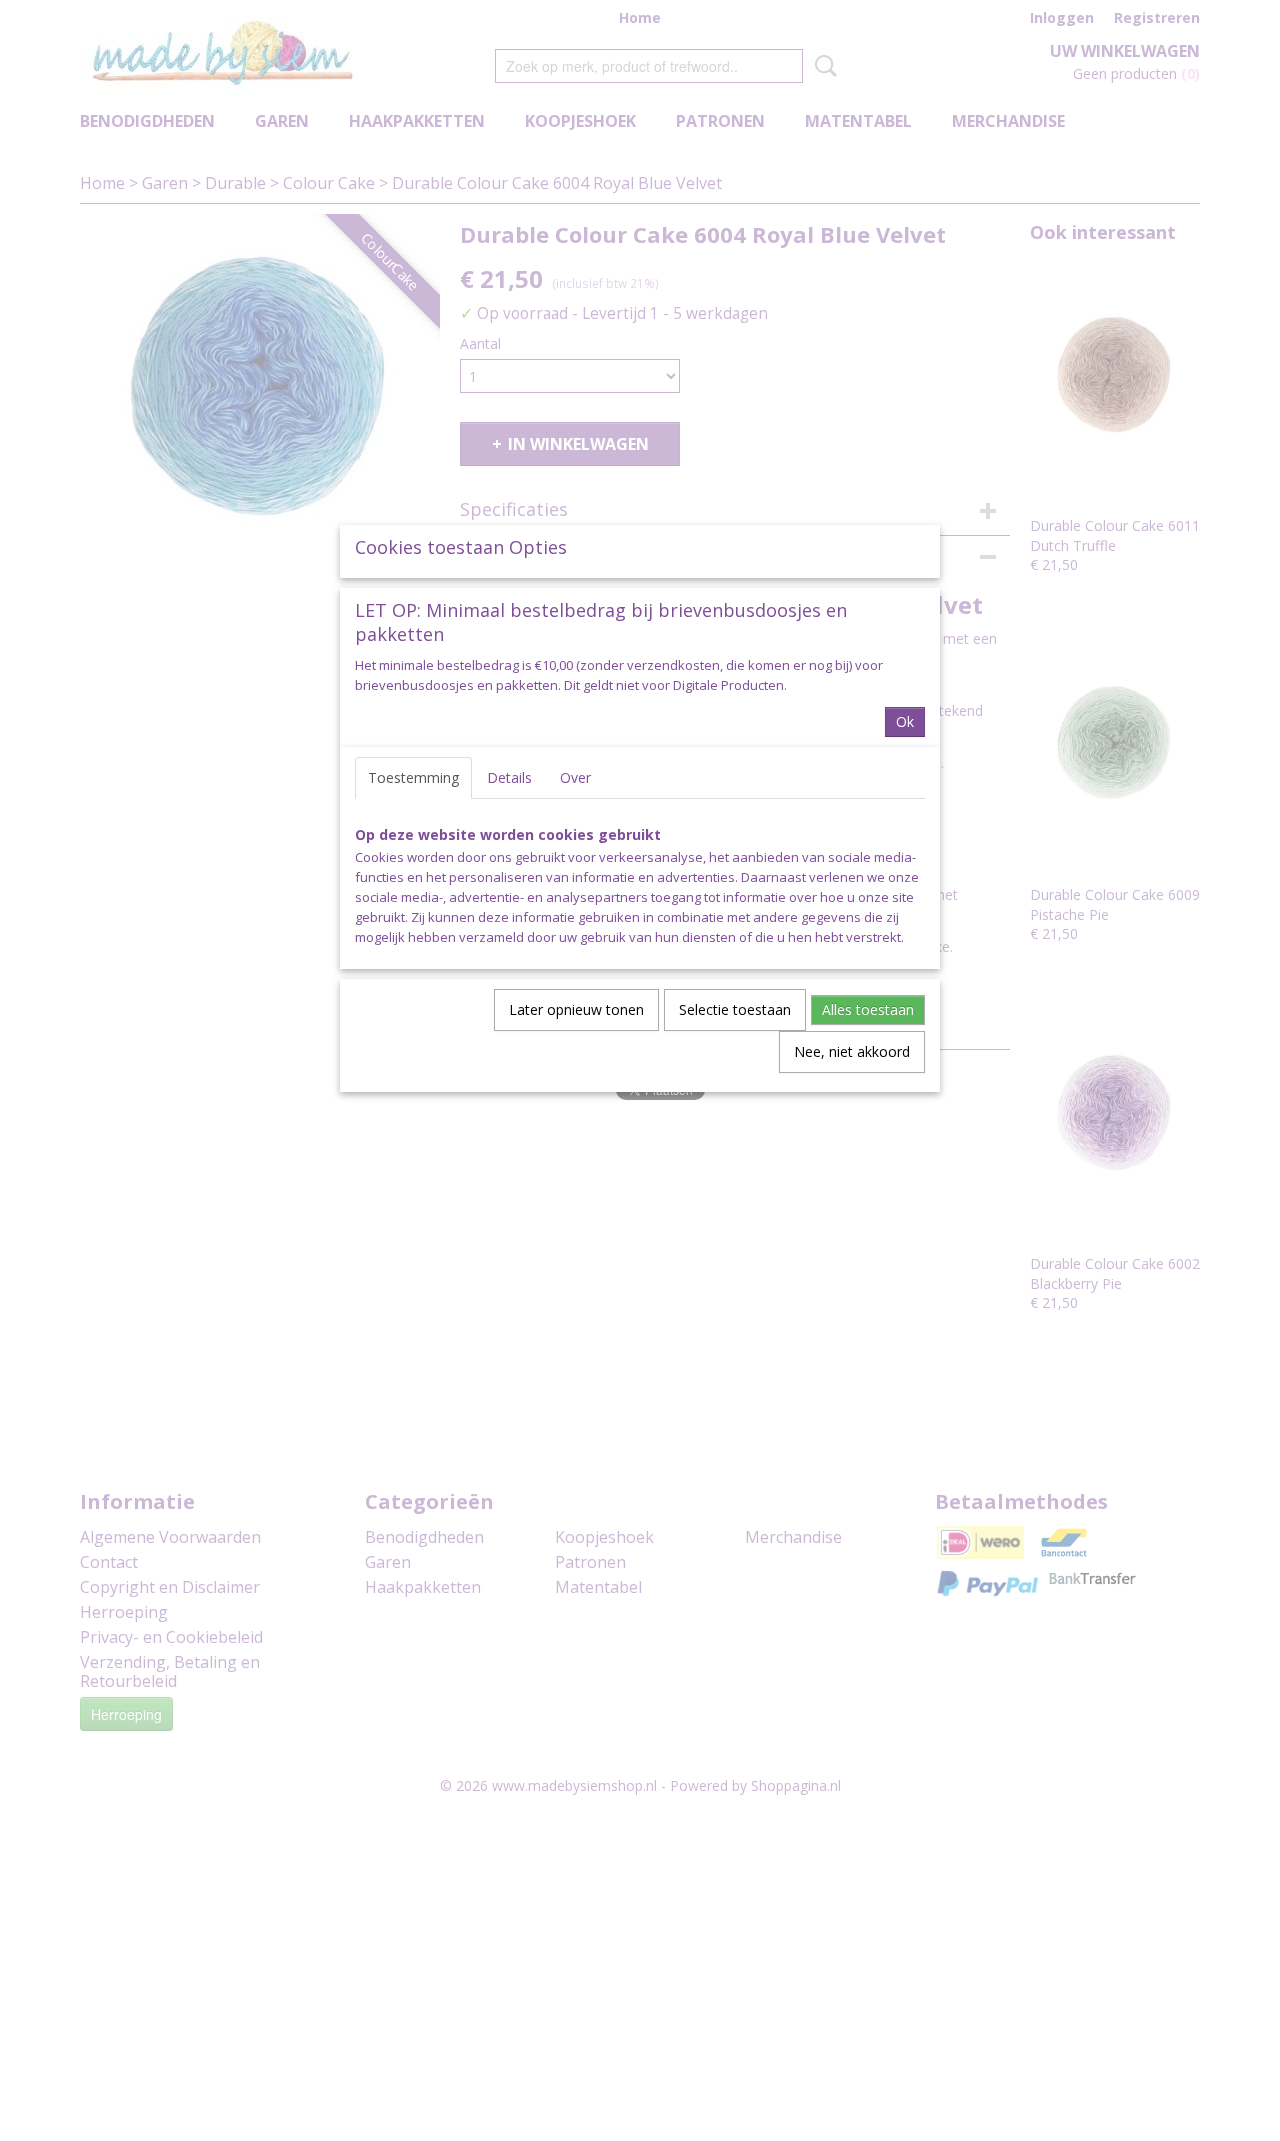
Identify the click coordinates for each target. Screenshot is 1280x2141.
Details (509, 777)
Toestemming (413, 777)
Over (575, 777)
